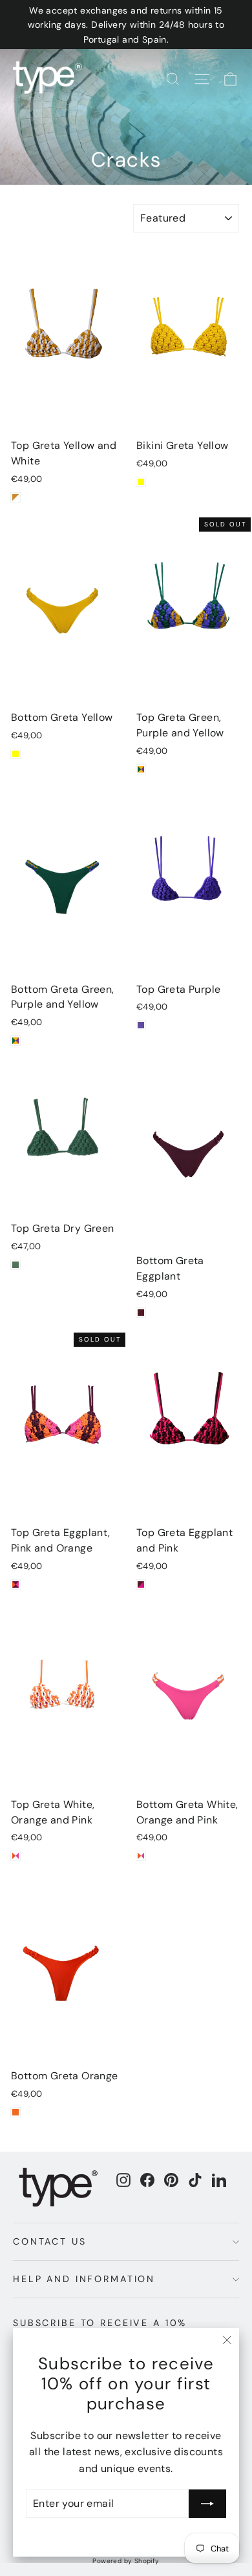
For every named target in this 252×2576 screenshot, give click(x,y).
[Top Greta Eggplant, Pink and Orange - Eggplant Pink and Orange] (16, 1584)
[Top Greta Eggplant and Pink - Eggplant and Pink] (141, 1584)
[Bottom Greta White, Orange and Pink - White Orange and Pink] (141, 1856)
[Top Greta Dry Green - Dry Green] (16, 1265)
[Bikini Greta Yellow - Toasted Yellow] (141, 482)
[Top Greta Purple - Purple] (141, 1025)
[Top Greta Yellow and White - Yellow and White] (16, 497)
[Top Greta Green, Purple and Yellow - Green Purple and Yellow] (141, 769)
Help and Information (84, 2279)
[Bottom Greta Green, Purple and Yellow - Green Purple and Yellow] (16, 1041)
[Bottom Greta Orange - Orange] (16, 2112)
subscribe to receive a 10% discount (100, 2328)
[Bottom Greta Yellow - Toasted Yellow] (16, 754)
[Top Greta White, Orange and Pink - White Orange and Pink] (16, 1856)
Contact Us (50, 2241)
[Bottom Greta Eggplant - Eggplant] (141, 1313)
